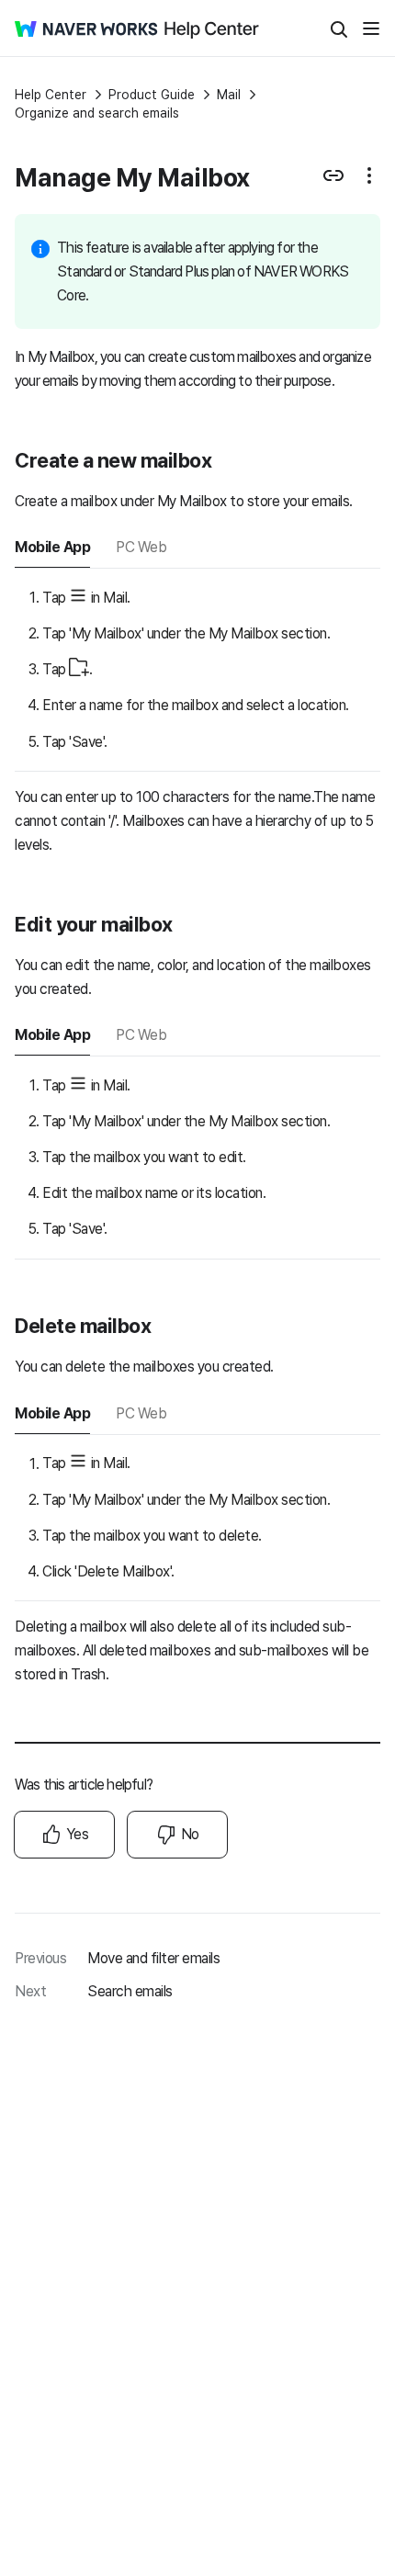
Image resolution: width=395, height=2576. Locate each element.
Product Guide (152, 95)
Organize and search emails (97, 113)
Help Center (51, 95)
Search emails (130, 1991)
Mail (229, 95)
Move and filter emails (153, 1958)
